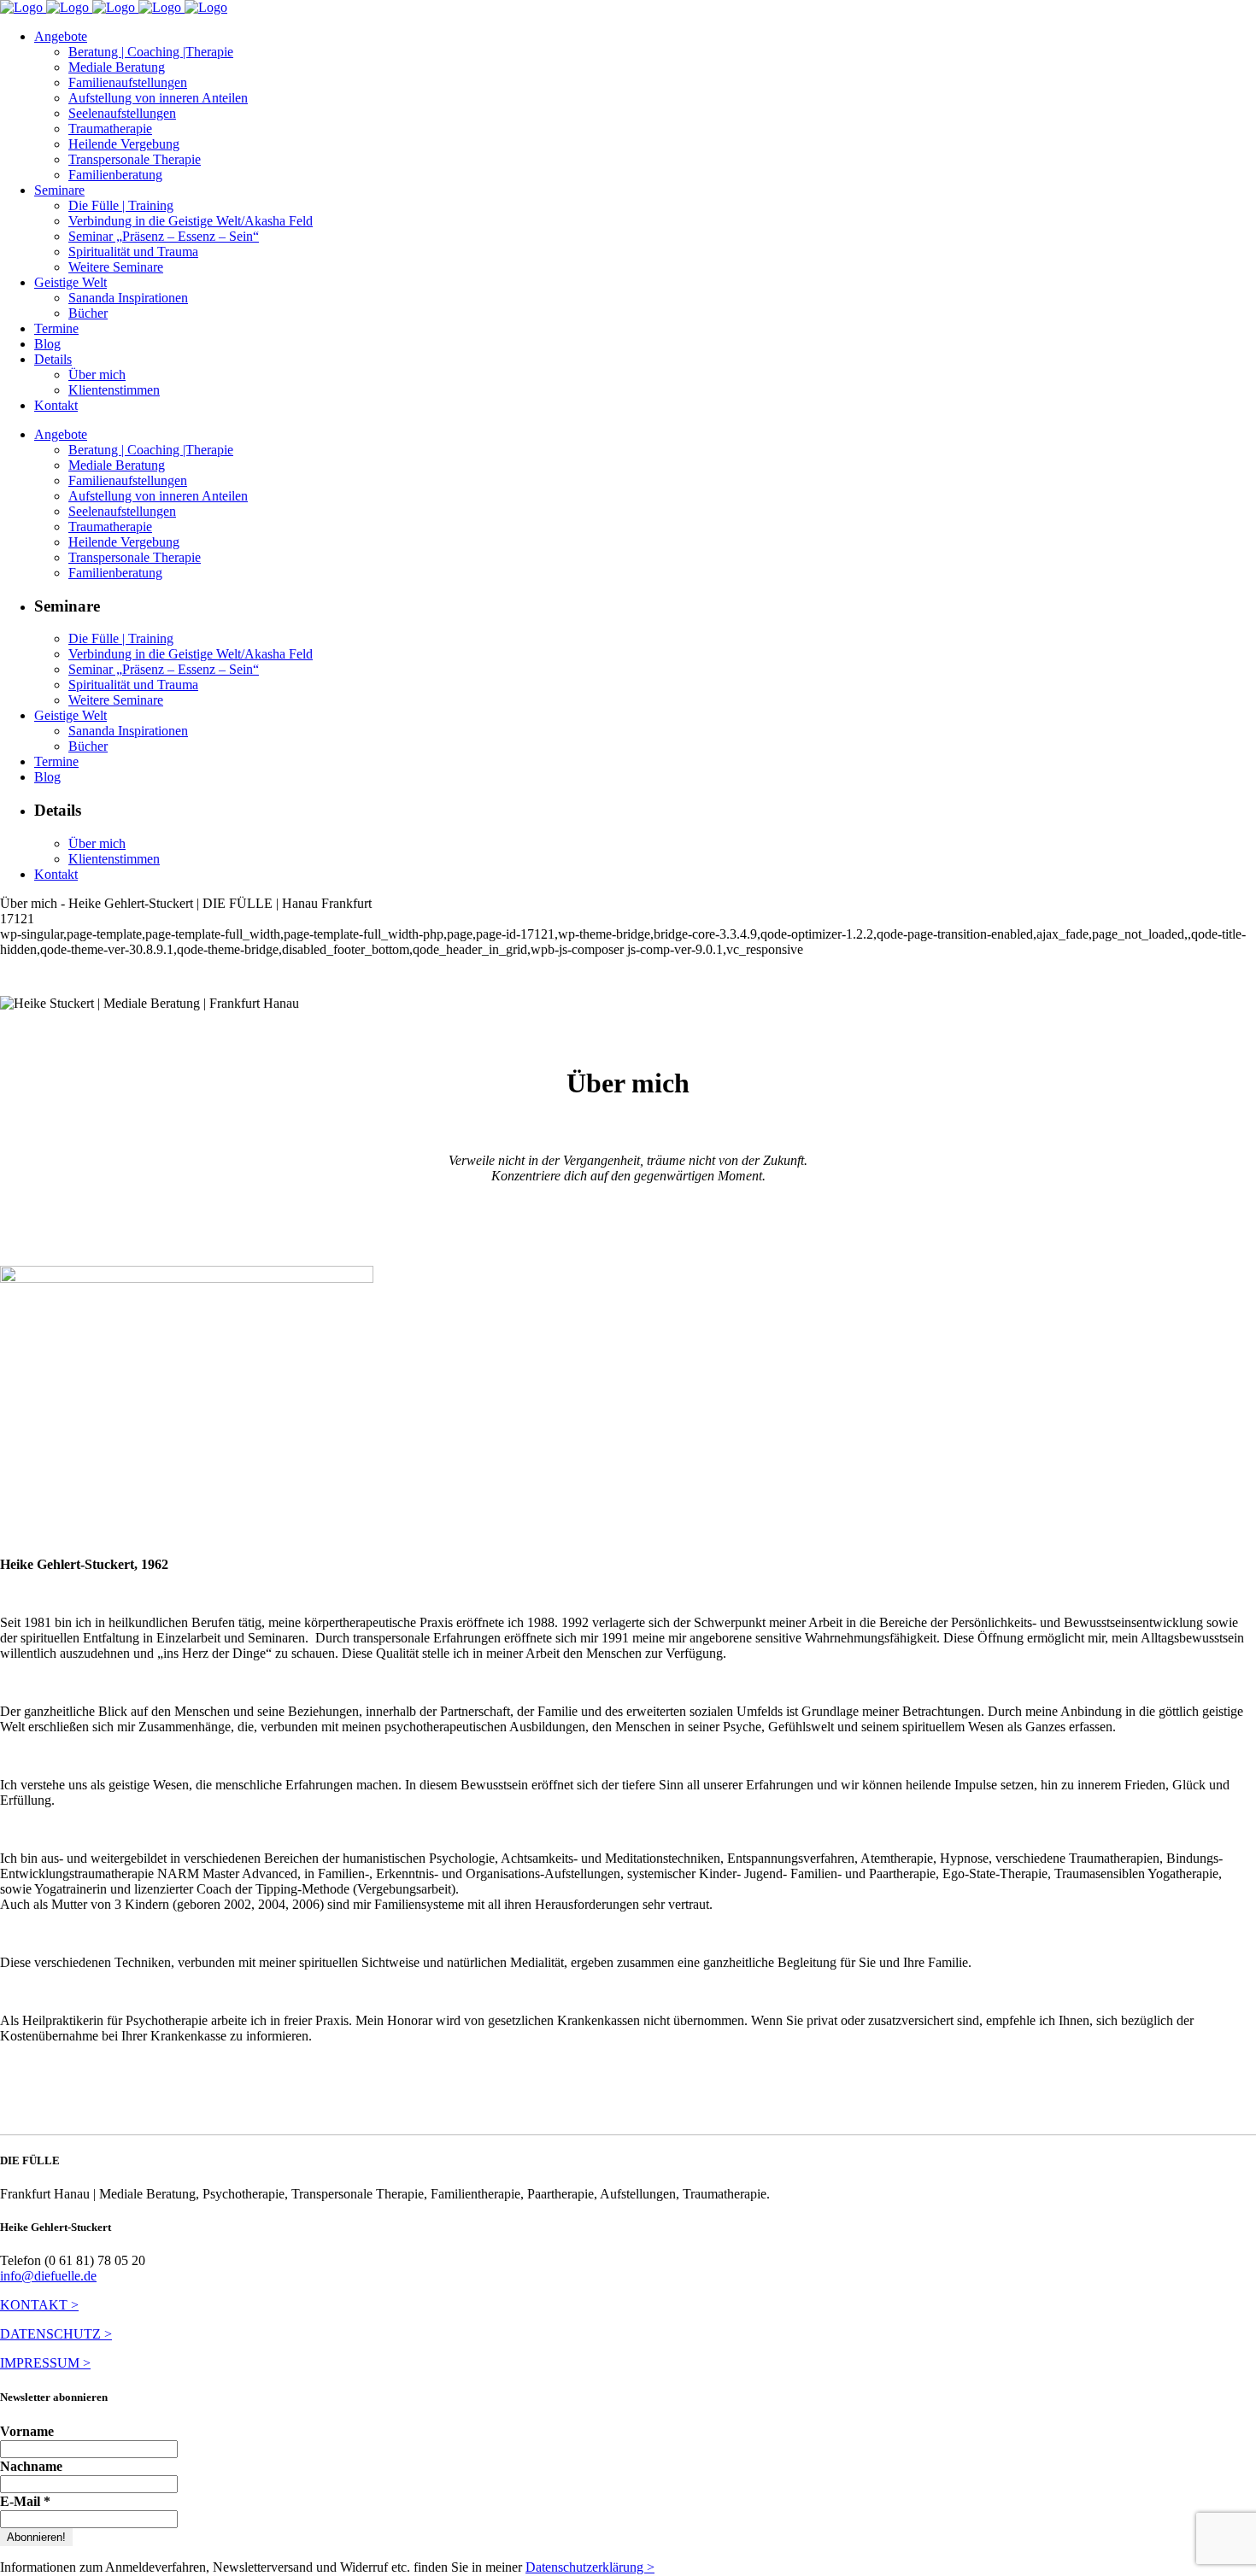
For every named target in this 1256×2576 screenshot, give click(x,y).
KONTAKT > (39, 2305)
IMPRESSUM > (45, 2363)
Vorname (27, 2431)
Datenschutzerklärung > (590, 2567)
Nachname (31, 2466)
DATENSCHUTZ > (56, 2334)
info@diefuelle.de (48, 2276)
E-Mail (25, 2501)
